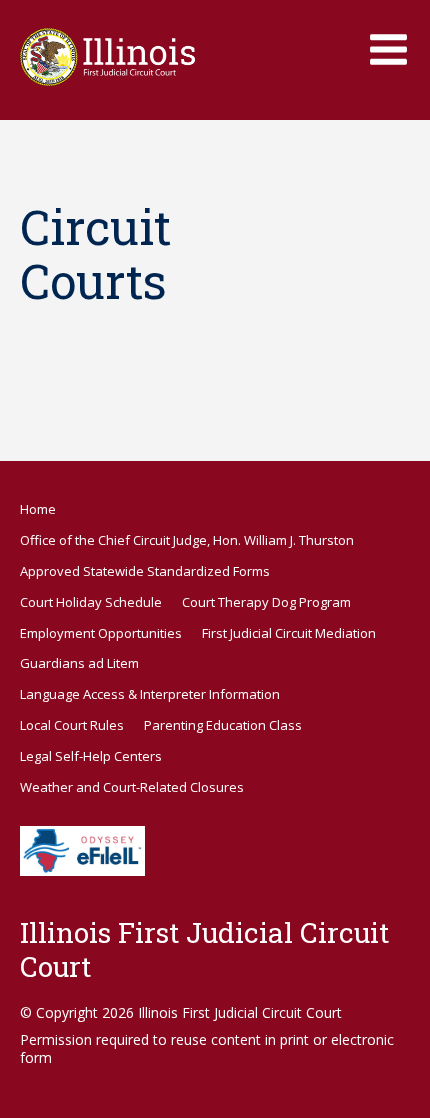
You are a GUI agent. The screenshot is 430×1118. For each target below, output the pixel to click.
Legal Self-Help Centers (91, 756)
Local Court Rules (72, 725)
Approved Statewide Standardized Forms (145, 571)
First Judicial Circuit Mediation (289, 633)
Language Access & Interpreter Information (150, 694)
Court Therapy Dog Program (266, 602)
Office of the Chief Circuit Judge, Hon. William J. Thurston (187, 540)
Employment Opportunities (101, 633)
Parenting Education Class (223, 725)
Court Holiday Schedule (91, 602)
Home (38, 509)
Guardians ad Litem (79, 663)
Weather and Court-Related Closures (132, 787)
